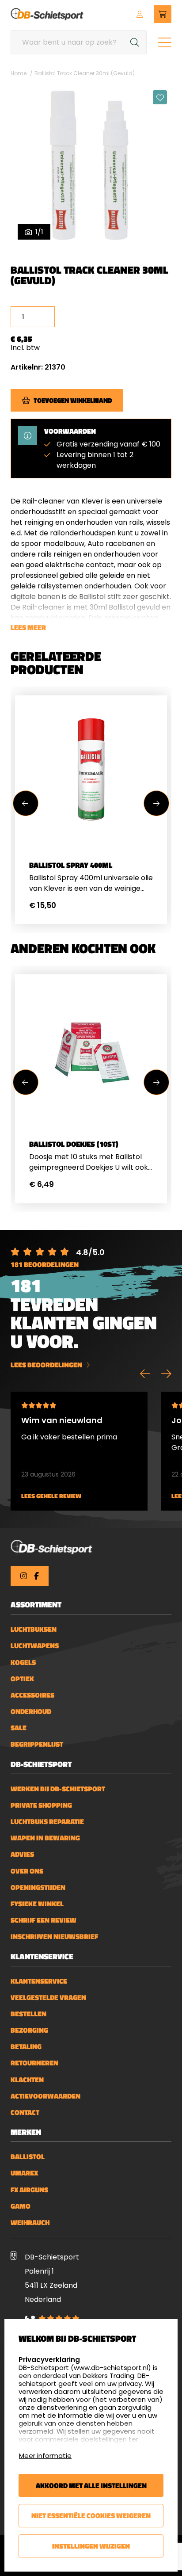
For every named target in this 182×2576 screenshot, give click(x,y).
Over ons (27, 1871)
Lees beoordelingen (47, 1365)
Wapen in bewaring (45, 1838)
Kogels (23, 1662)
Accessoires (32, 1695)
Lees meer (28, 627)
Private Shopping (41, 1805)
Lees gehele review (51, 1496)
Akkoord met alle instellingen (91, 2485)
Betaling (26, 2047)
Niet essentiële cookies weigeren (91, 2515)
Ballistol (28, 2157)
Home (19, 73)
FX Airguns (29, 2190)
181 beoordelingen (45, 1264)
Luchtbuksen (34, 1629)
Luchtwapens (35, 1646)
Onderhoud (31, 1712)
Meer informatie (45, 2456)
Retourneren (34, 2063)
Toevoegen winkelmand (73, 400)
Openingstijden (38, 1887)
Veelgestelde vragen (48, 1998)
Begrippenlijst (37, 1744)
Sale (19, 1728)
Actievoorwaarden (45, 2096)
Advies (22, 1854)
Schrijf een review (44, 1920)
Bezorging (29, 2030)
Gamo (21, 2206)
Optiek (22, 1679)
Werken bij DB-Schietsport (58, 1789)
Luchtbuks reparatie (47, 1822)
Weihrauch (30, 2223)
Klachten (27, 2080)
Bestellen (28, 2014)
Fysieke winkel (37, 1904)
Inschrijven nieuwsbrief (54, 1937)
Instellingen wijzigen (91, 2546)
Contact (25, 2112)
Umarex (24, 2173)
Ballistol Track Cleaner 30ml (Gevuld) (85, 73)
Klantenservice (39, 1981)
